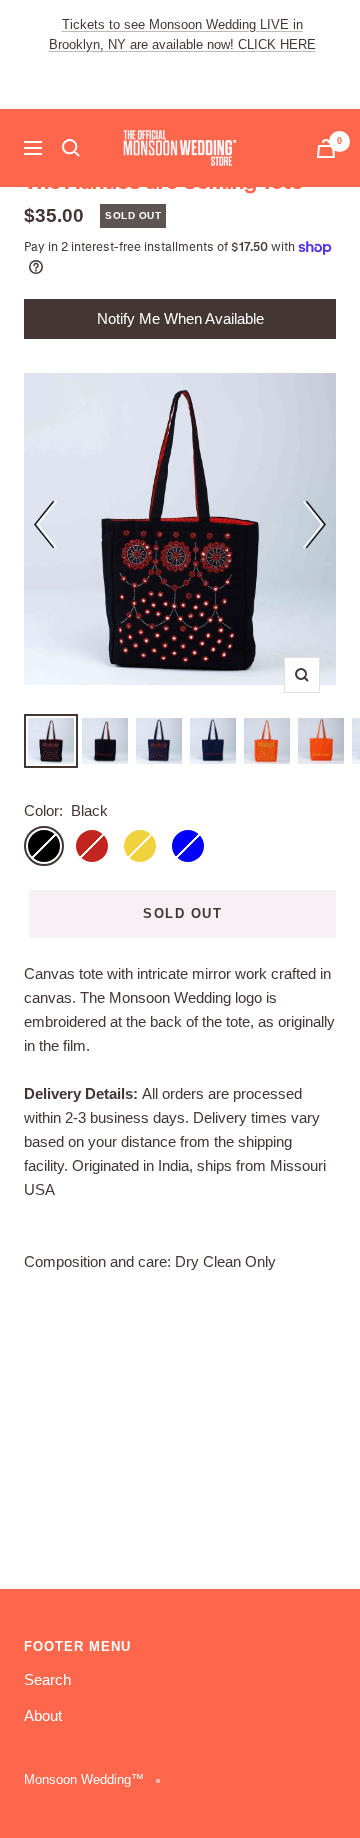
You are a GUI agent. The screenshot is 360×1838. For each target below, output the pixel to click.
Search (47, 1679)
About (43, 1715)
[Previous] (45, 528)
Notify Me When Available (180, 318)
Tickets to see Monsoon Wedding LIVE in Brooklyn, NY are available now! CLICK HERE (182, 34)
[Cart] (326, 148)
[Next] (314, 528)
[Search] (71, 148)
